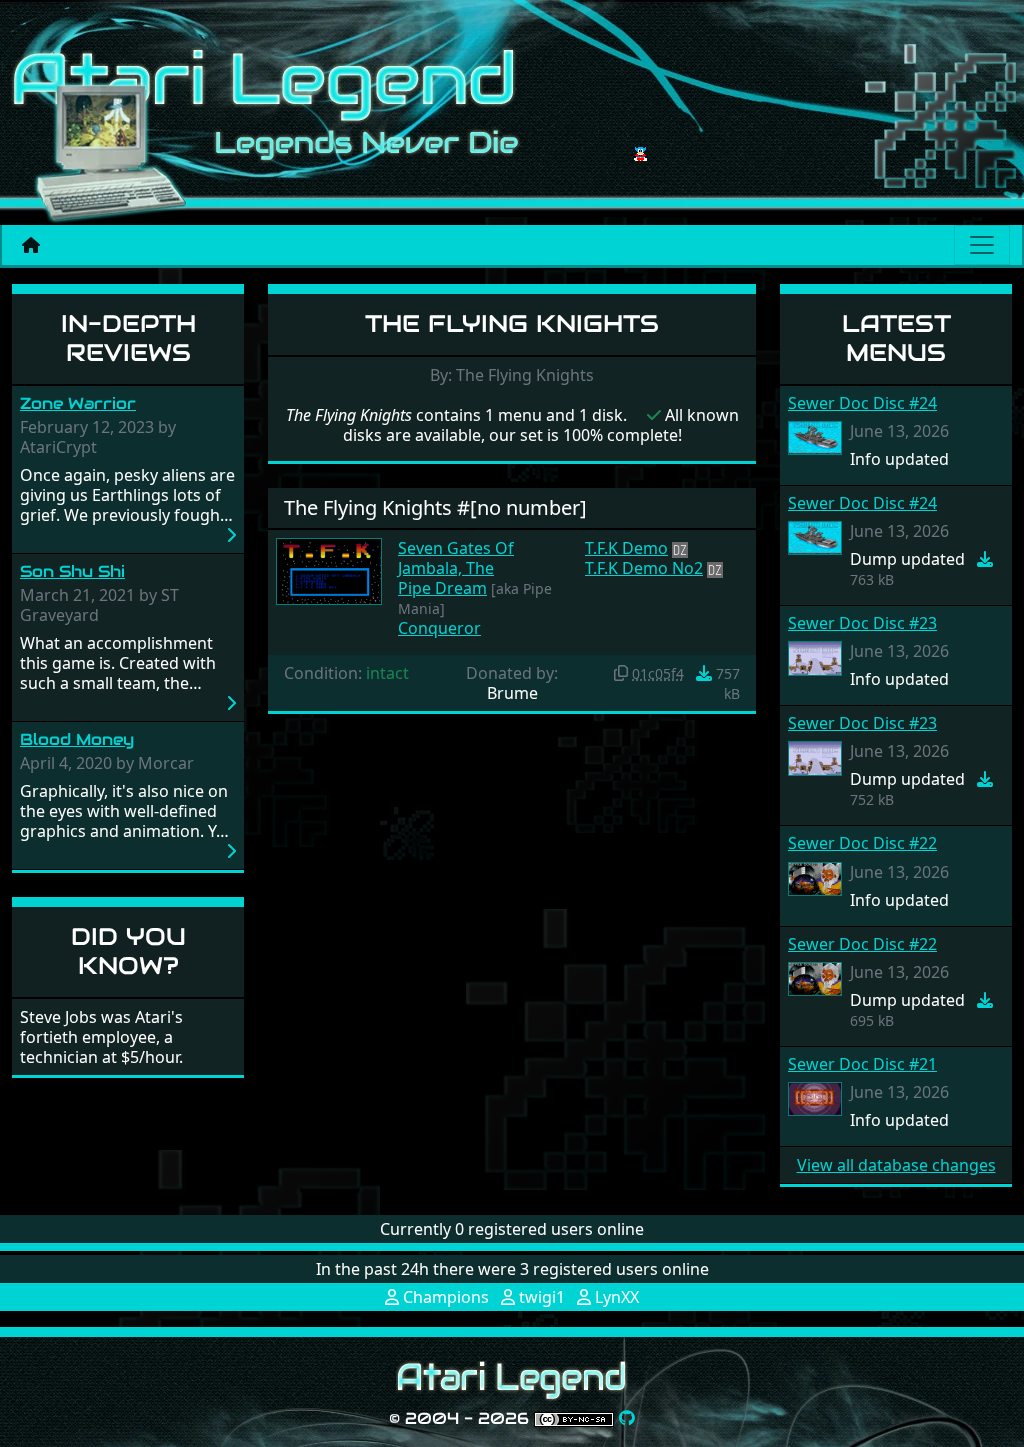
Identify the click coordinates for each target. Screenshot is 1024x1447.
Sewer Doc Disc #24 (862, 403)
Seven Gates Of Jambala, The (456, 558)
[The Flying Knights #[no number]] (329, 570)
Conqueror (439, 628)
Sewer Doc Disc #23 (862, 623)
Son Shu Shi (72, 571)
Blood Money (77, 739)
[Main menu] (982, 245)
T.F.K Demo (626, 548)
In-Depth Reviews (128, 338)
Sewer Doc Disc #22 (862, 843)
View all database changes (896, 1165)
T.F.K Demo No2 (644, 568)
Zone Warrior (78, 403)
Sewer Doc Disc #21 (862, 1064)
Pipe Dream (442, 588)
